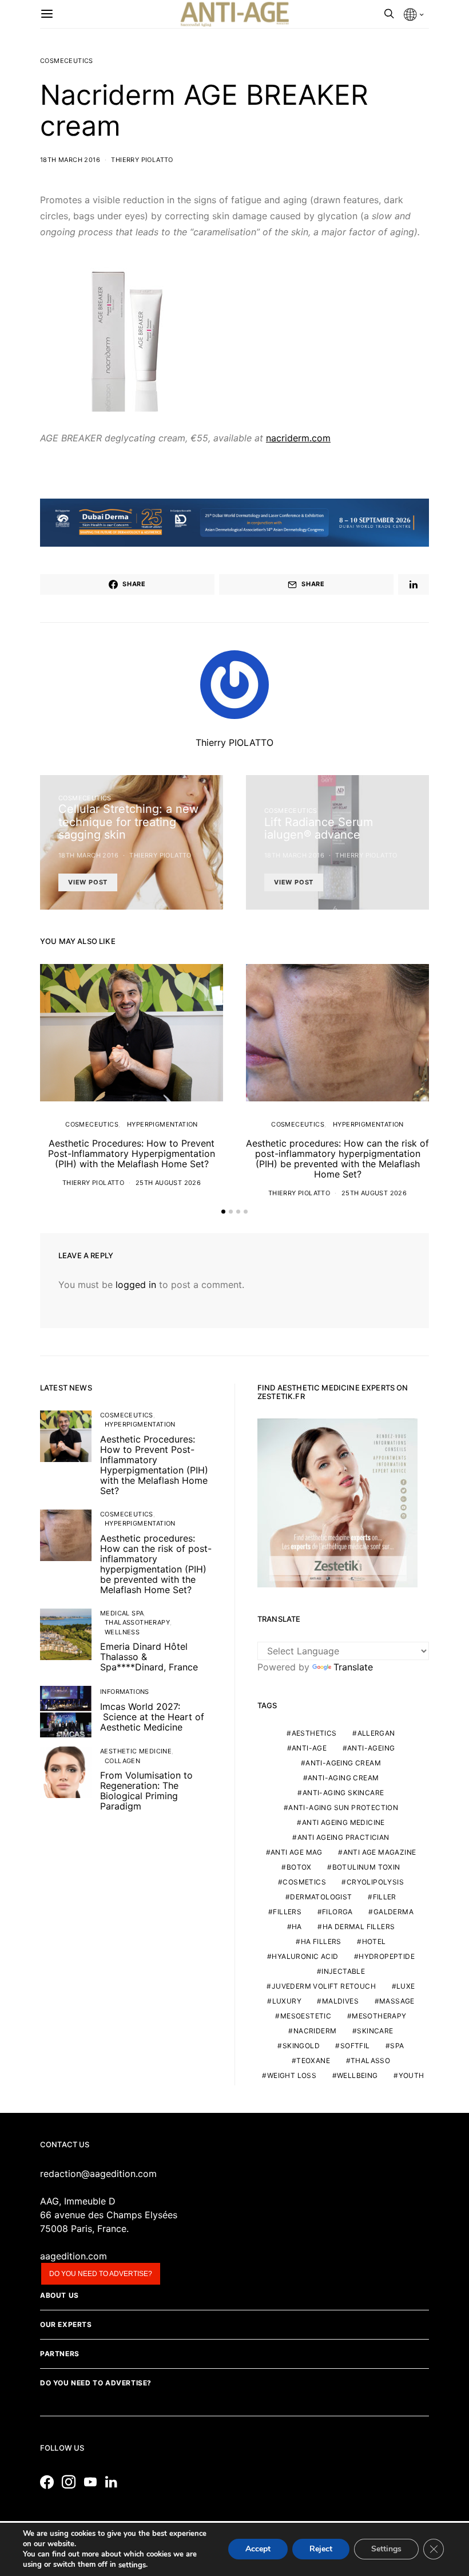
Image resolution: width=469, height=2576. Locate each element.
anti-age (309, 1748)
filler (385, 1897)
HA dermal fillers (359, 1927)
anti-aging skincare (343, 1793)
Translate (353, 1667)
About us (59, 2295)
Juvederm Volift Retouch (324, 1986)
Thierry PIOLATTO (142, 160)
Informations (125, 1692)
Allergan (376, 1733)
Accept (258, 2549)
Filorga (337, 1912)
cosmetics (304, 1882)
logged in (136, 1285)
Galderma (394, 1912)
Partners (60, 2354)
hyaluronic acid (305, 1956)
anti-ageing (371, 1748)
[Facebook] (50, 2482)
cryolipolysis (375, 1882)
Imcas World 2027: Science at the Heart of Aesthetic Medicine (152, 1717)
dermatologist (321, 1897)
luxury (287, 2001)
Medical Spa (122, 1613)
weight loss (292, 2075)
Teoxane (313, 2061)
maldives (340, 2001)
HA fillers (321, 1941)
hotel (374, 1941)
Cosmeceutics (67, 61)
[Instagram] (71, 2482)
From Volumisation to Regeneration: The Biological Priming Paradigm (146, 1791)
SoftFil (355, 2046)
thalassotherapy (137, 1622)
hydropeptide (387, 1956)
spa (397, 2046)
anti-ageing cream (343, 1763)
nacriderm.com (298, 438)
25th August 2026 (168, 1183)
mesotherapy (379, 2016)
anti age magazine (380, 1852)
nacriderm (315, 2031)
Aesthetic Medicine (136, 1751)
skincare (375, 2031)
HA (297, 1927)
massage (397, 2001)
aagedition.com (73, 2256)
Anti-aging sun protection (343, 1807)
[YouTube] (93, 2482)
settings (132, 2565)
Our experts (66, 2324)
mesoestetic (306, 2016)
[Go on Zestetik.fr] (337, 1502)
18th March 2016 (70, 160)
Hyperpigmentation (162, 1124)
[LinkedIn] (114, 2482)
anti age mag (297, 1852)
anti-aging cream (343, 1778)
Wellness (122, 1632)
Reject (321, 2549)
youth (412, 2075)
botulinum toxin (366, 1867)
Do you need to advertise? (101, 2274)
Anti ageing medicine (343, 1822)
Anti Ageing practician (343, 1837)
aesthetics (314, 1733)
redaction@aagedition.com (98, 2174)
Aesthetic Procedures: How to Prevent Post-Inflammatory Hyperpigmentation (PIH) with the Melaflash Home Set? (132, 1153)
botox (299, 1867)
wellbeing (357, 2075)
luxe (406, 1986)
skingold (301, 2046)
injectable (343, 1971)
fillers (287, 1912)
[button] (223, 1212)
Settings (386, 2549)
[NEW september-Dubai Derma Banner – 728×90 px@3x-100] (234, 521)
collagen (122, 1761)
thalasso (370, 2061)
